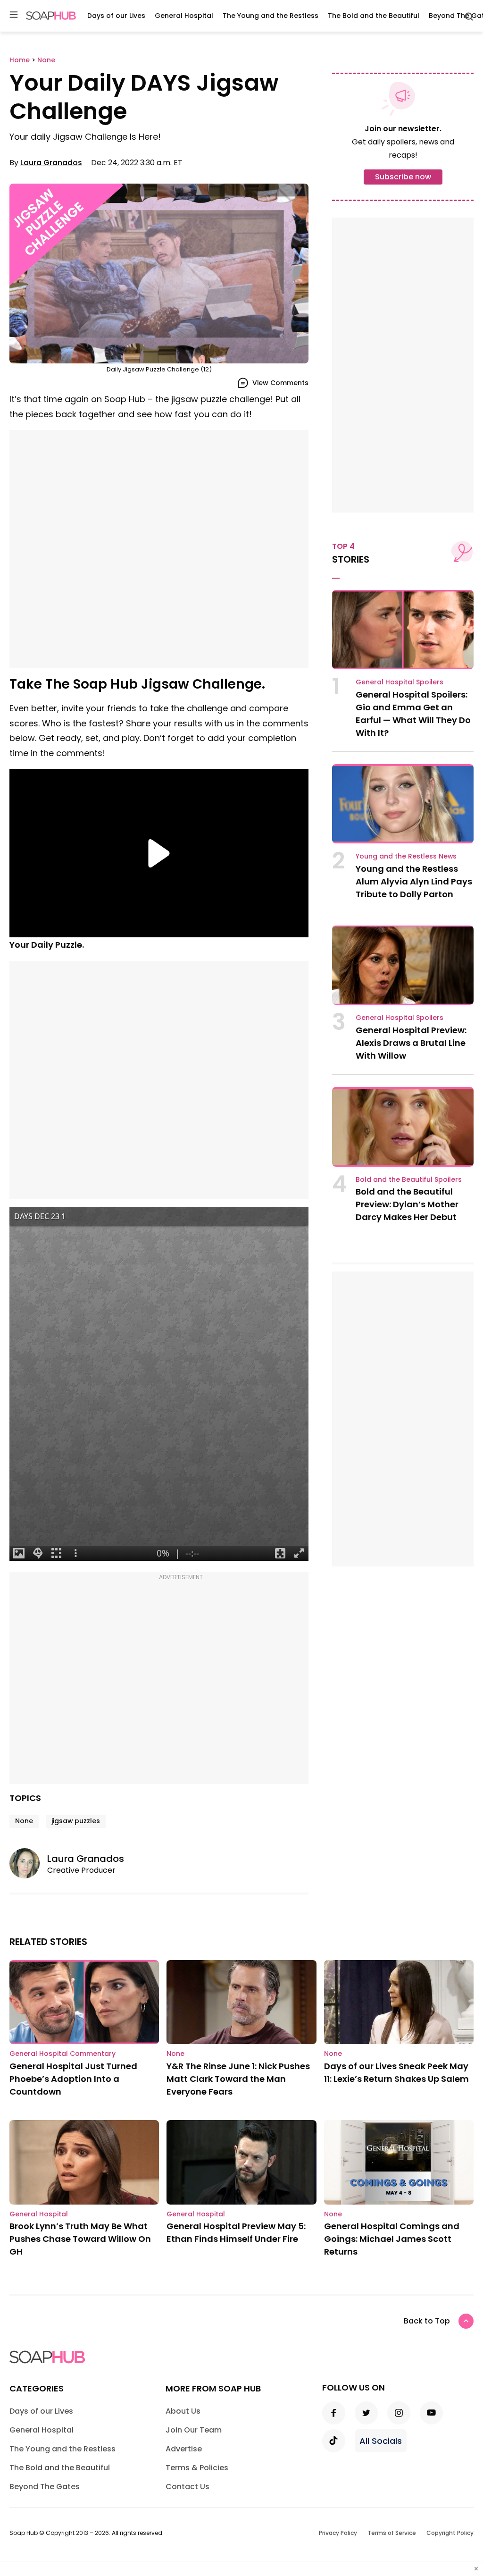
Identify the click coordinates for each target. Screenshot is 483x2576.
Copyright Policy (450, 2533)
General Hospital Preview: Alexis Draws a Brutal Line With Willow (411, 1043)
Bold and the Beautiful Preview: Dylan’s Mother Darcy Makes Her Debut (407, 1204)
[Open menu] (14, 15)
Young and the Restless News (406, 856)
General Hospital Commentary (62, 2054)
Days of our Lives (116, 16)
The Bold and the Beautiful (374, 16)
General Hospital (184, 16)
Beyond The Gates (45, 2487)
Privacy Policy (338, 2533)
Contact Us (187, 2487)
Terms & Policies (197, 2468)
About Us (183, 2411)
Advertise (184, 2449)
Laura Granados (51, 163)
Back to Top (427, 2321)
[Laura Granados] (28, 1863)
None (24, 1821)
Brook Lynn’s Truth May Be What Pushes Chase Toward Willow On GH (80, 2239)
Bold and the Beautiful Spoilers (409, 1179)
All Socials (381, 2441)
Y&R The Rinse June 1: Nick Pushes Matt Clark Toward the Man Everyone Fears (238, 2079)
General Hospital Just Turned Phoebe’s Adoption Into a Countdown (73, 2079)
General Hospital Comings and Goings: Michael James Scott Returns (392, 2239)
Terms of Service (392, 2533)
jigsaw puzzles (76, 1821)
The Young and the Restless (271, 16)
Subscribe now (403, 177)
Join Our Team (194, 2430)
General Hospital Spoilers (400, 682)
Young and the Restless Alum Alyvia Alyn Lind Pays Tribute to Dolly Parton (414, 881)
